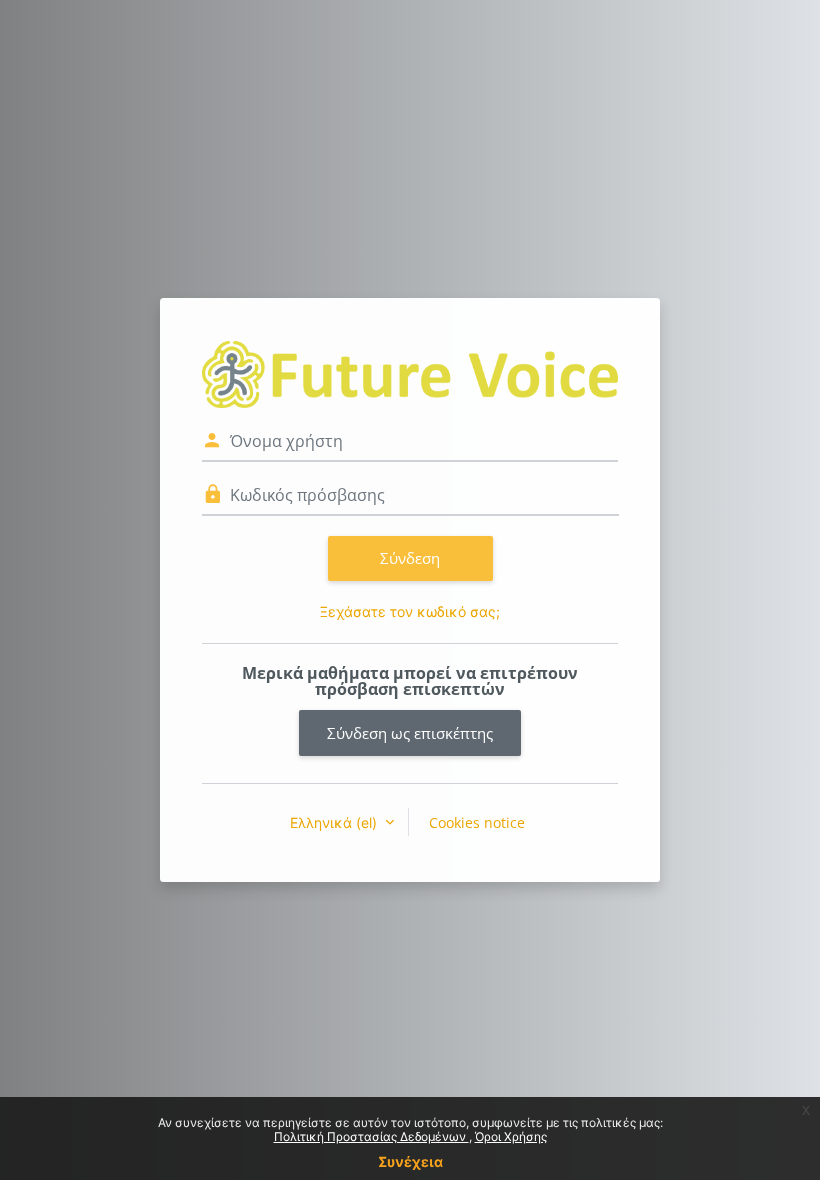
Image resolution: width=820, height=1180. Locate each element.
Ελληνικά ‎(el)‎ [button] (335, 822)
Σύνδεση (410, 558)
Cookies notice (477, 822)
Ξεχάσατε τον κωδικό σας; (410, 611)
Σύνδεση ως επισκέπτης (410, 733)
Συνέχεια (410, 1161)
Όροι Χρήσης (511, 1136)
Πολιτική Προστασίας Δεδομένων (371, 1136)
